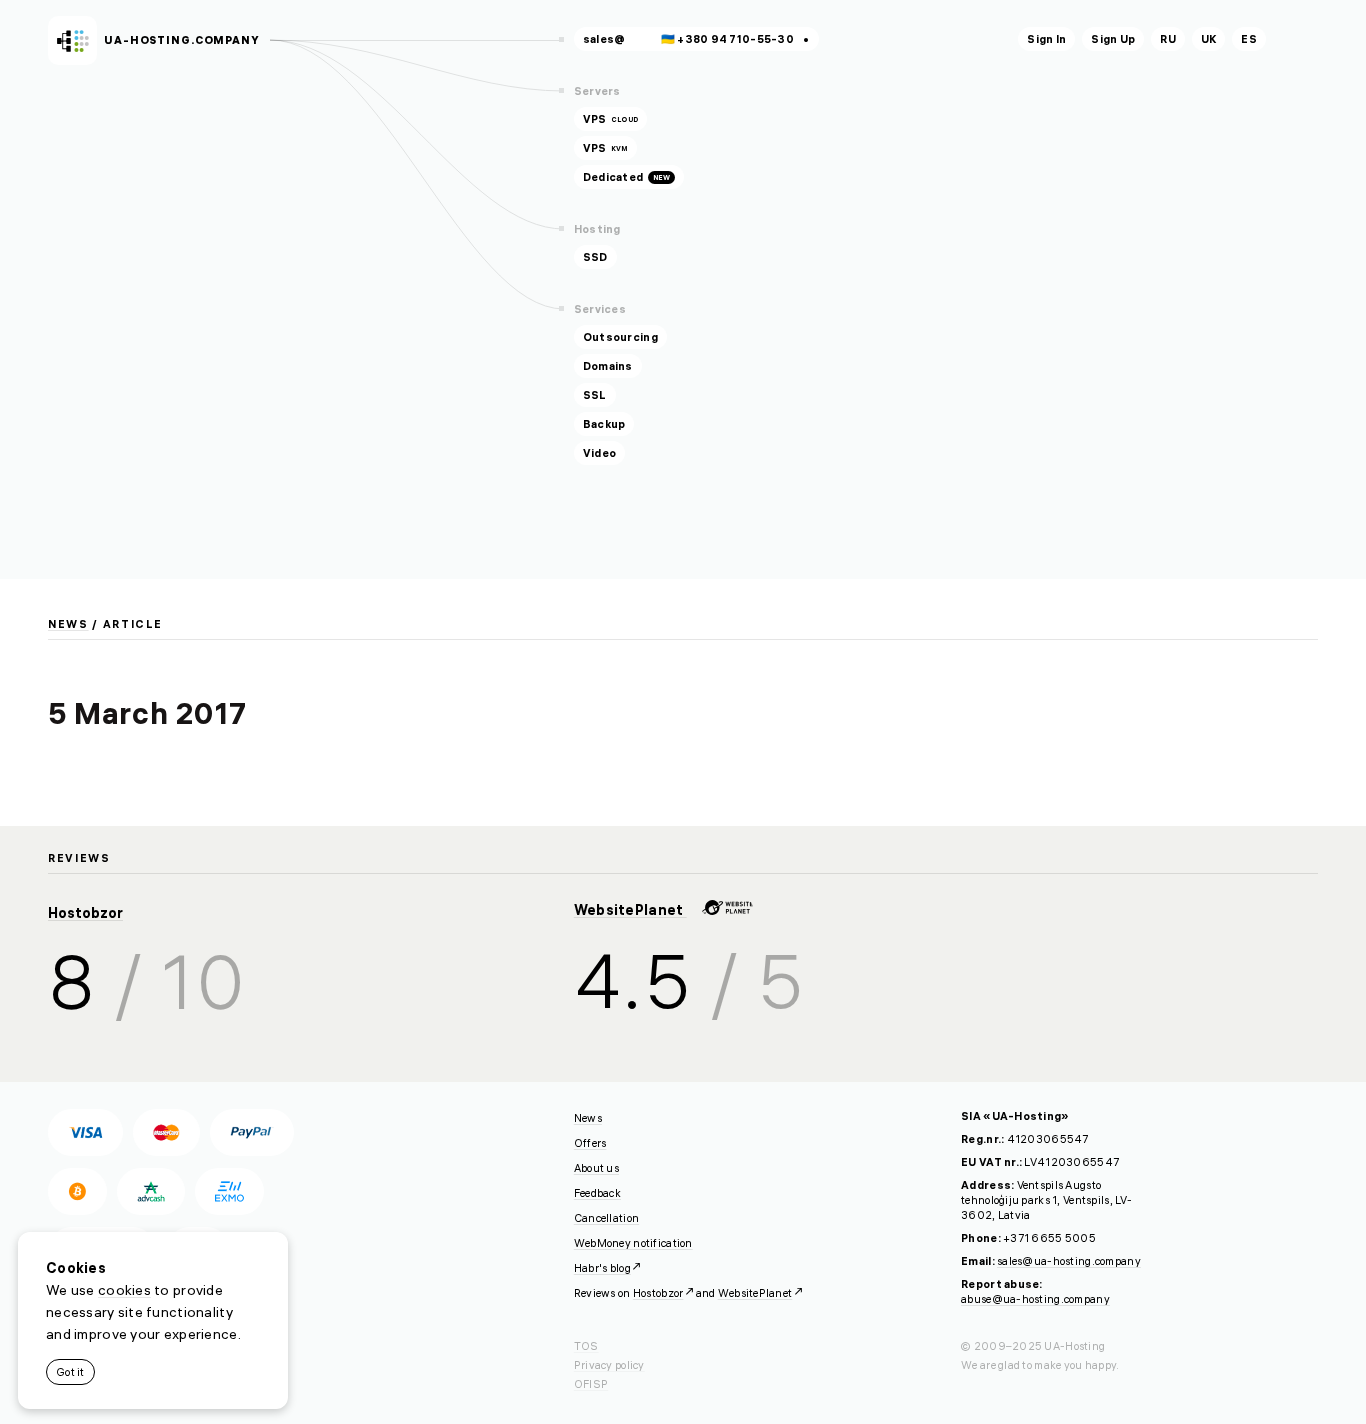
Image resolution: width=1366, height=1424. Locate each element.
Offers (590, 1143)
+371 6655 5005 (1049, 1238)
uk (1209, 39)
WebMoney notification (633, 1243)
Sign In (1046, 39)
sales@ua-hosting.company (1069, 1261)
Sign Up (1113, 39)
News (68, 624)
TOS (586, 1346)
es (1249, 39)
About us (596, 1168)
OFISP (591, 1384)
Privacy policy (609, 1365)
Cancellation (606, 1218)
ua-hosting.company (182, 40)
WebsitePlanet (630, 910)
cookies (124, 1290)
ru (1168, 39)
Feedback (597, 1193)
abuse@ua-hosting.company (1035, 1299)
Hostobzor (85, 913)
